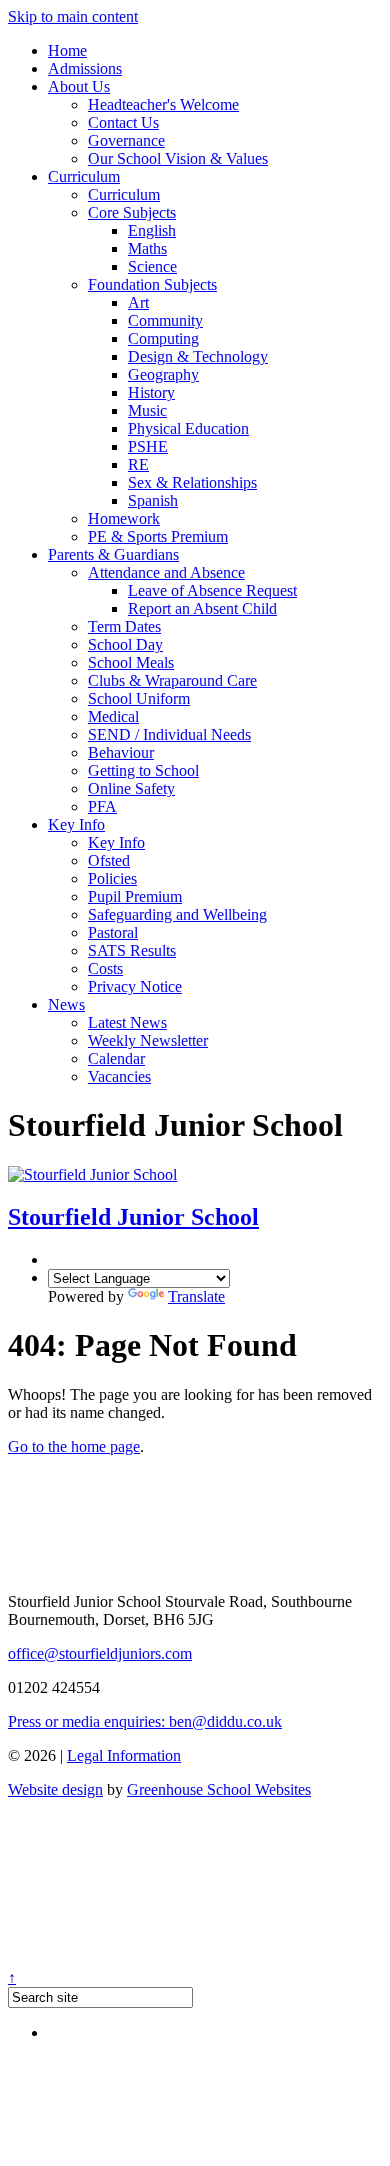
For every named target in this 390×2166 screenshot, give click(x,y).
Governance (126, 140)
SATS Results (132, 950)
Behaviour (121, 752)
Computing (163, 338)
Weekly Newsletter (148, 1040)
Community (165, 320)
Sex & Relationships (192, 482)
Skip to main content (73, 16)
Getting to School (143, 770)
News (66, 1004)
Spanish (153, 500)
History (151, 392)
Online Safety (131, 788)
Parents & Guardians (113, 554)
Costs (105, 968)
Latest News (127, 1022)
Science (152, 266)
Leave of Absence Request (212, 590)
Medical (113, 716)
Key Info (76, 824)
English (152, 230)
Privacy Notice (135, 986)
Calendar (116, 1058)
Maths (147, 248)
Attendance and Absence (166, 572)
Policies (112, 878)
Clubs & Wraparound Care (172, 680)
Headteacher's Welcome (163, 104)
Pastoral (113, 932)
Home (67, 50)
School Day (125, 644)
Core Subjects (132, 212)
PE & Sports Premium (158, 536)
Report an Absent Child (202, 608)
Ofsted (109, 860)
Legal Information (124, 1755)
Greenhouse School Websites (219, 1789)
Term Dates (124, 626)
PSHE (148, 446)
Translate (196, 1296)
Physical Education (188, 428)
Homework (124, 518)
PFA (102, 806)
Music (147, 410)
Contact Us (123, 122)
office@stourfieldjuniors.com (100, 1653)
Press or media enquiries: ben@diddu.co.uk (145, 1721)
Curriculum (84, 176)
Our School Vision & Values (178, 158)
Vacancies (119, 1076)
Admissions (85, 68)
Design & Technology (198, 356)
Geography (163, 374)
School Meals (131, 662)
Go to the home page (74, 1446)
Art (138, 302)
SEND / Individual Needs (169, 734)
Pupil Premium (135, 896)
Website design (55, 1789)
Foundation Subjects (152, 284)
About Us (79, 86)
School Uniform (139, 698)
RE (138, 464)
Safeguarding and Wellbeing (177, 914)
